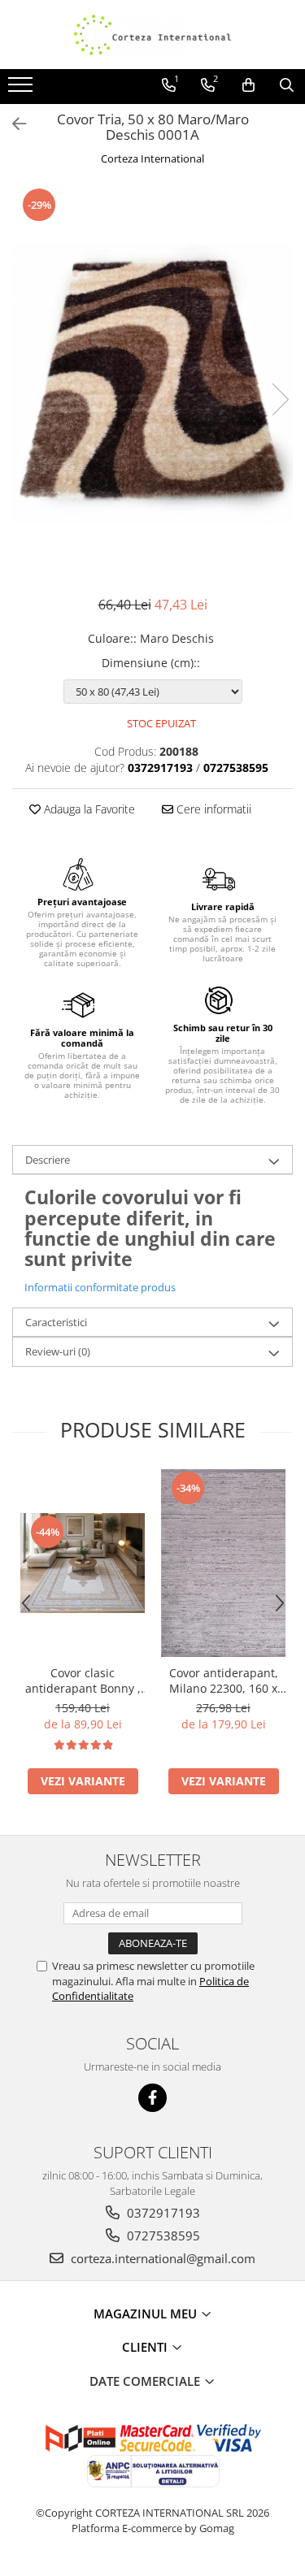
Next (280, 399)
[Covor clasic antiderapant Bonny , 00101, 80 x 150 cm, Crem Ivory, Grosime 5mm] (83, 1563)
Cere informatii (212, 809)
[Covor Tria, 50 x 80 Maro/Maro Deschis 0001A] (152, 383)
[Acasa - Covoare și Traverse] (153, 35)
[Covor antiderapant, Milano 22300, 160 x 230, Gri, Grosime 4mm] (223, 1563)
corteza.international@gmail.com (161, 2258)
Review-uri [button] (58, 1351)
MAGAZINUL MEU (147, 2314)
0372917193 (162, 2213)
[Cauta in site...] (287, 85)
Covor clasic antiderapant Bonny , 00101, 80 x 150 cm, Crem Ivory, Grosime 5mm (83, 1680)
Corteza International (152, 158)
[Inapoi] (12, 124)
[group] (152, 383)
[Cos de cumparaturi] (248, 85)
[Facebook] (152, 2098)
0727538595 (162, 2236)
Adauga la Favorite (88, 809)
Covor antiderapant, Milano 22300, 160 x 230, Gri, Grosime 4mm (224, 1680)
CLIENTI (146, 2347)
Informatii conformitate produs (100, 1287)
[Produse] (22, 89)
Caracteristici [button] (56, 1322)
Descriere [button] (48, 1160)
